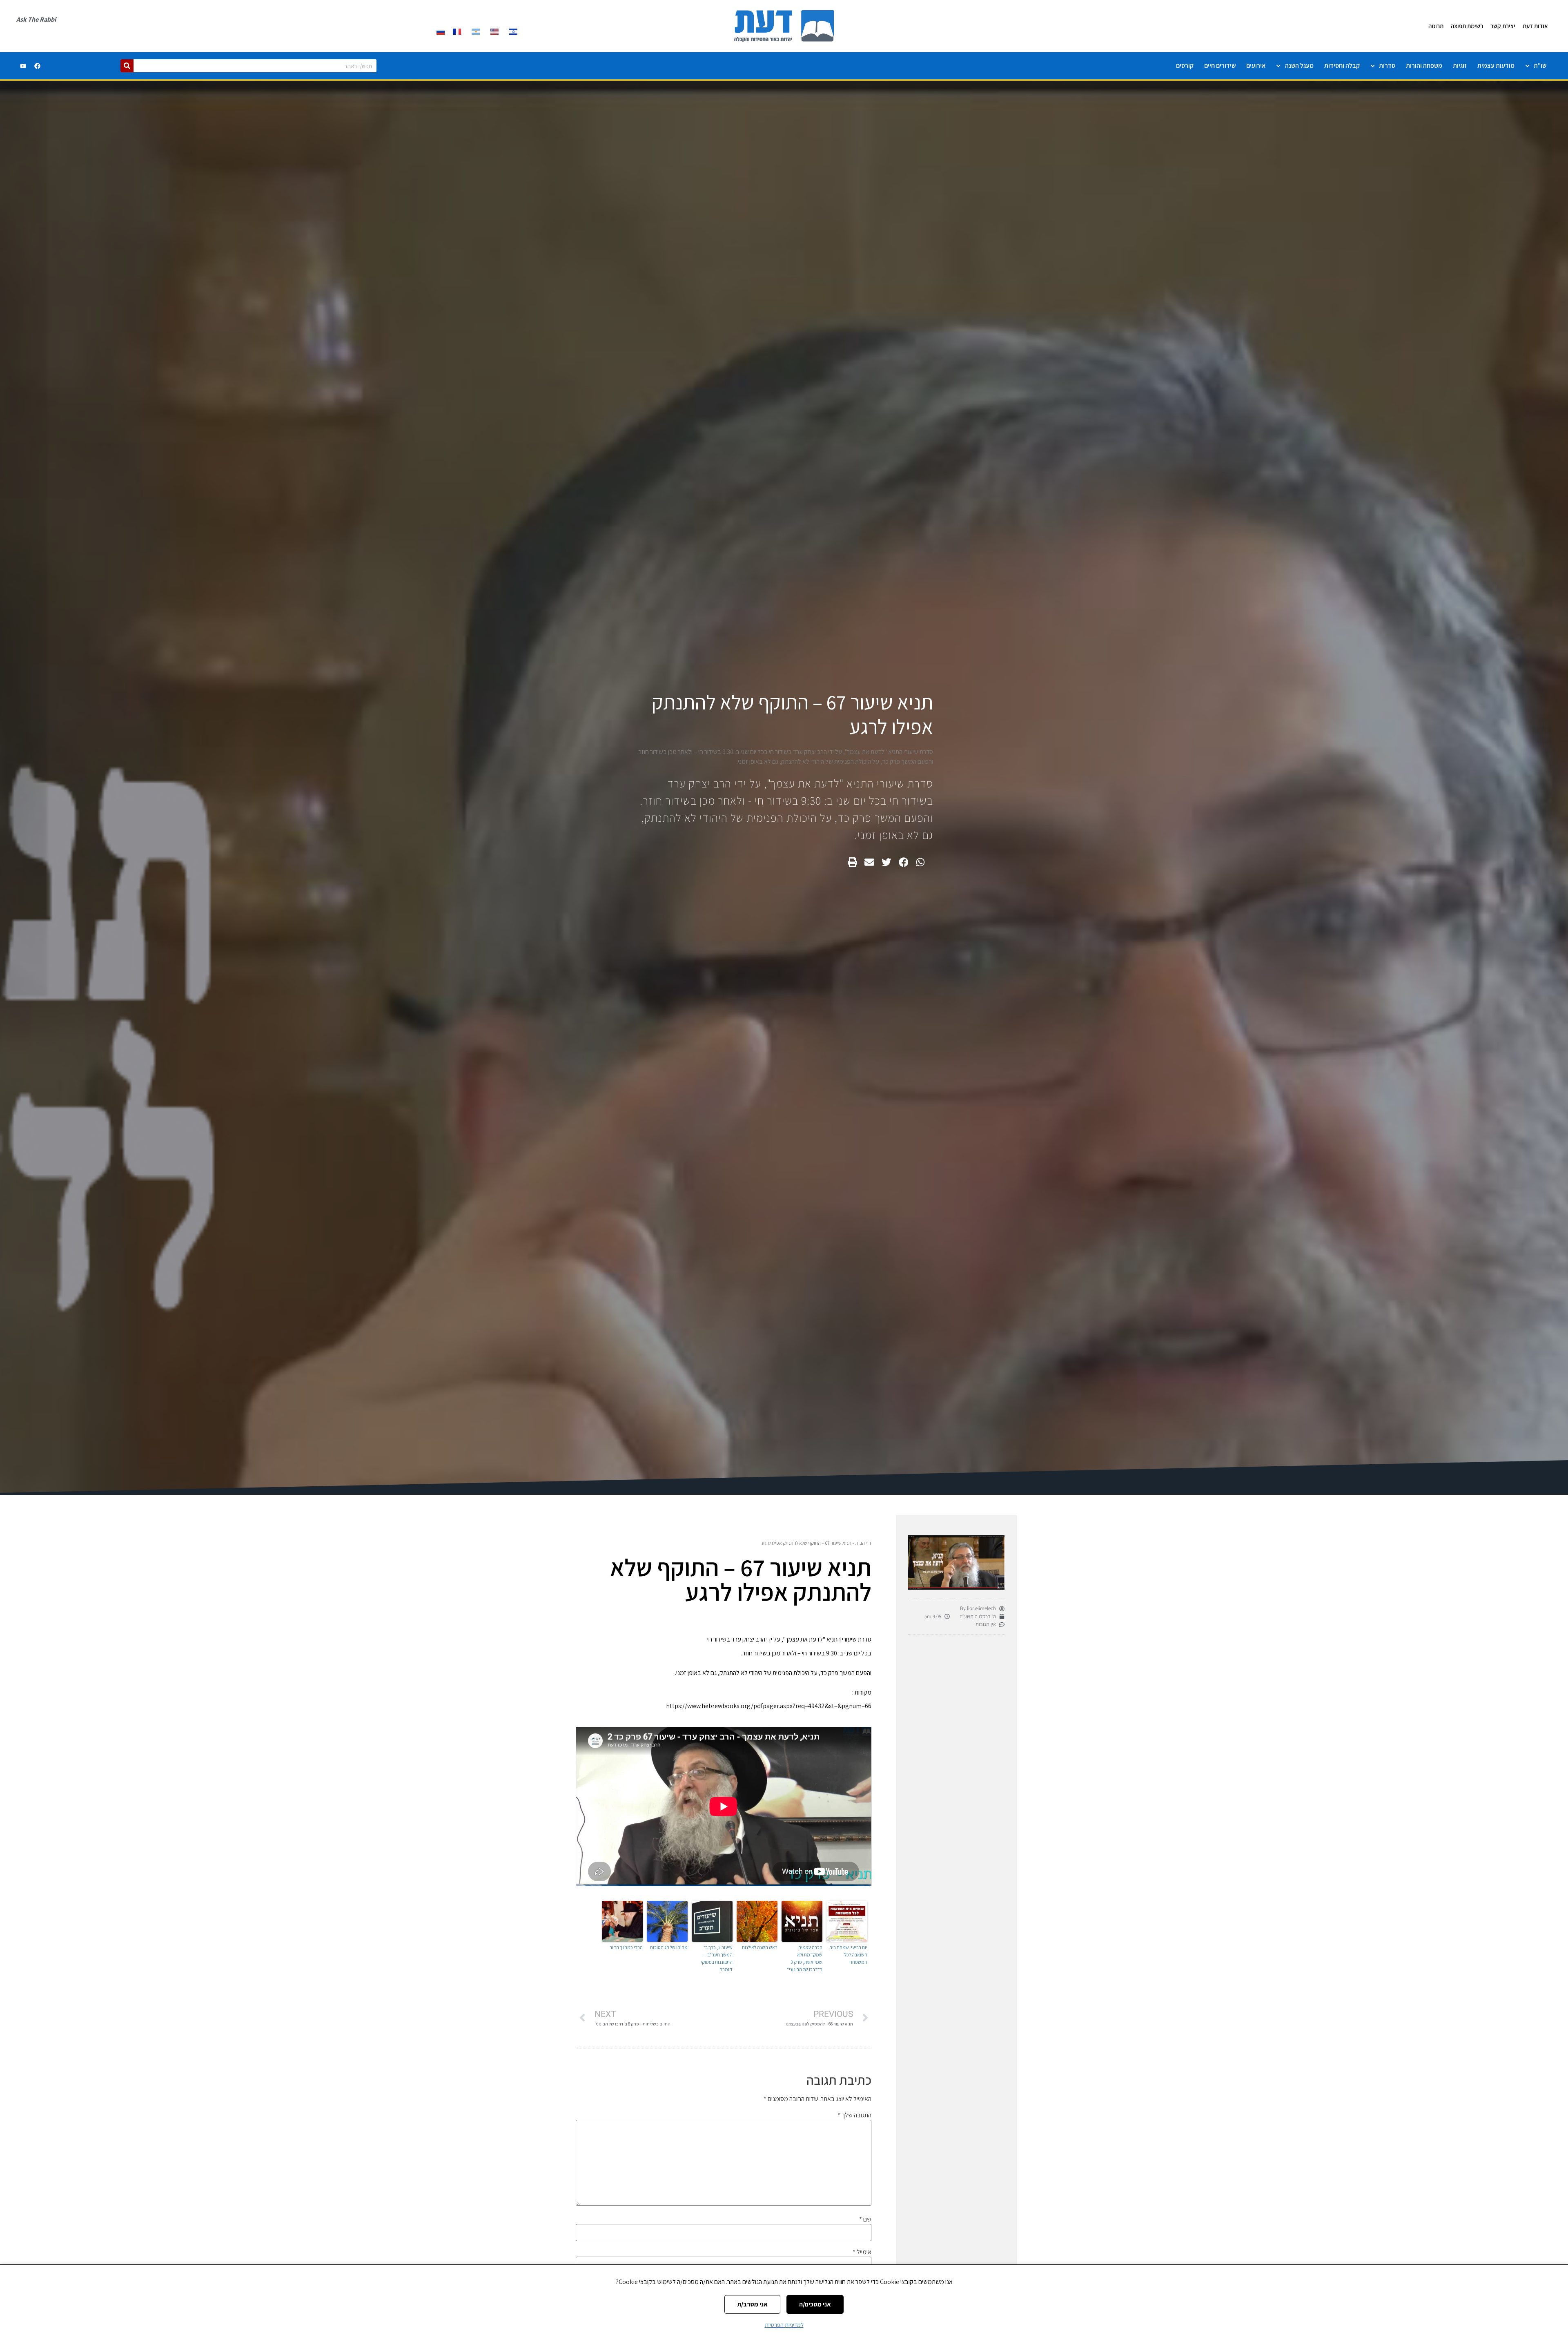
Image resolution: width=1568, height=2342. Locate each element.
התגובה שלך (854, 2115)
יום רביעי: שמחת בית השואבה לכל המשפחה (848, 1955)
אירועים (1256, 66)
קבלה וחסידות (1342, 66)
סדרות (1387, 66)
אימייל (862, 2252)
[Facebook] (37, 66)
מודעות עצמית (1496, 66)
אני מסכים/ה (815, 2304)
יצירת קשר (1503, 26)
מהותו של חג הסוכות (669, 1947)
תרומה (1436, 26)
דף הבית (863, 1543)
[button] (920, 862)
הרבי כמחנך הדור (626, 1947)
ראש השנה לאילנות (760, 1947)
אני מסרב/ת (752, 2304)
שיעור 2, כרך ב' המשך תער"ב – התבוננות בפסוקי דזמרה (717, 1958)
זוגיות (1460, 66)
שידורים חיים (1220, 66)
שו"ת (1540, 66)
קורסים (1185, 66)
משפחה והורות (1424, 66)
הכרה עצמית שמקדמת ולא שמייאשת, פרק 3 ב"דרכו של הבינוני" (805, 1958)
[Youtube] (23, 66)
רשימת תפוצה (1467, 26)
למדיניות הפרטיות (784, 2325)
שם (865, 2219)
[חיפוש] (127, 66)
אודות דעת (1535, 26)
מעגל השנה (1299, 66)
